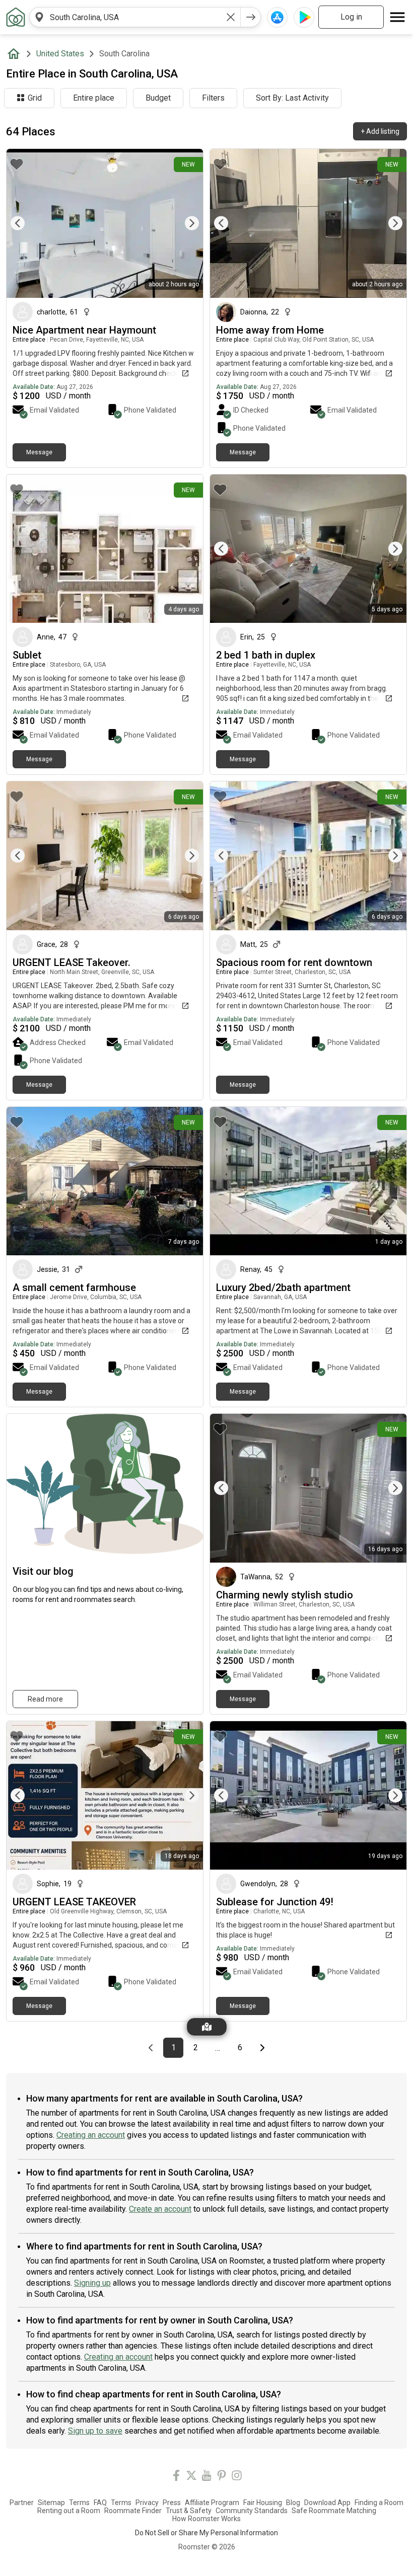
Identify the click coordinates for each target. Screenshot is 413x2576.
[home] (16, 54)
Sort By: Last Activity (292, 98)
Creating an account (91, 2135)
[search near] (39, 17)
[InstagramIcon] (237, 2477)
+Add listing (380, 131)
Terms (79, 2503)
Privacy (147, 2503)
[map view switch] (207, 2027)
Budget (158, 98)
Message (39, 452)
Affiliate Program (212, 2503)
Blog (293, 2503)
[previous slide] (25, 223)
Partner (22, 2503)
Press (172, 2503)
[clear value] (231, 17)
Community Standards (252, 2511)
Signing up (92, 2283)
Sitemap (51, 2503)
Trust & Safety (189, 2511)
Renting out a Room (69, 2511)
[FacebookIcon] (176, 2477)
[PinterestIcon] (222, 2477)
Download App (327, 2503)
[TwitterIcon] (191, 2477)
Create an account (160, 2209)
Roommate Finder (133, 2511)
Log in (351, 17)
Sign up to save (95, 2431)
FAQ (100, 2503)
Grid (35, 98)
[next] (251, 17)
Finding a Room (379, 2503)
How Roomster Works (206, 2519)
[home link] (16, 17)
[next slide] (184, 223)
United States (60, 54)
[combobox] (135, 17)
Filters (213, 98)
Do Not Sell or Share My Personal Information (206, 2533)
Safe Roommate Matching (334, 2511)
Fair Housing (263, 2503)
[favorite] (17, 164)
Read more (45, 1699)
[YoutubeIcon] (206, 2477)
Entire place (94, 98)
